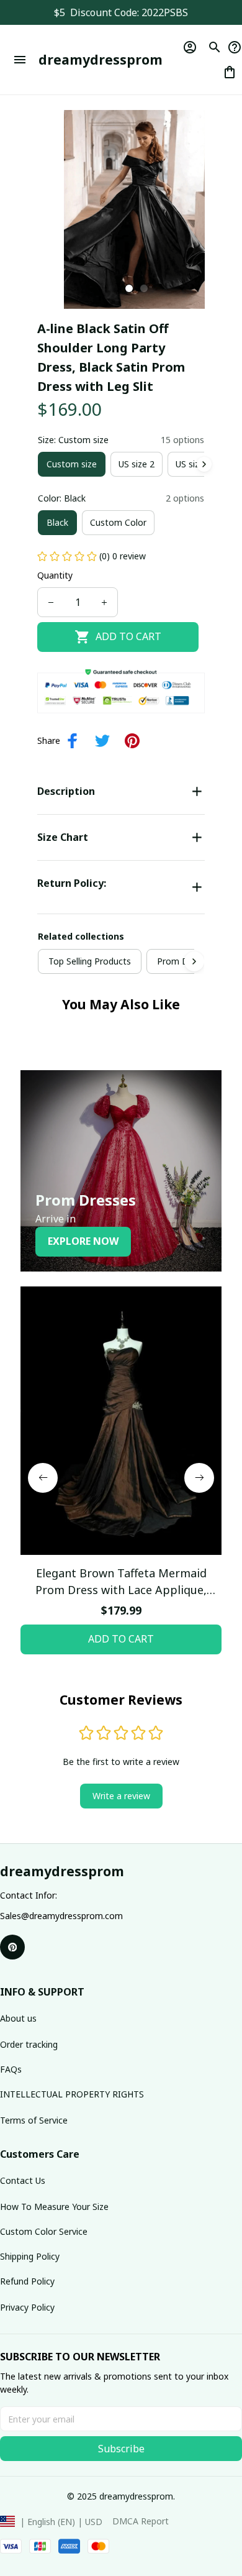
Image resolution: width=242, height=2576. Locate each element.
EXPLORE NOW (83, 1241)
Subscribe (121, 2449)
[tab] (129, 288)
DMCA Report (141, 2521)
